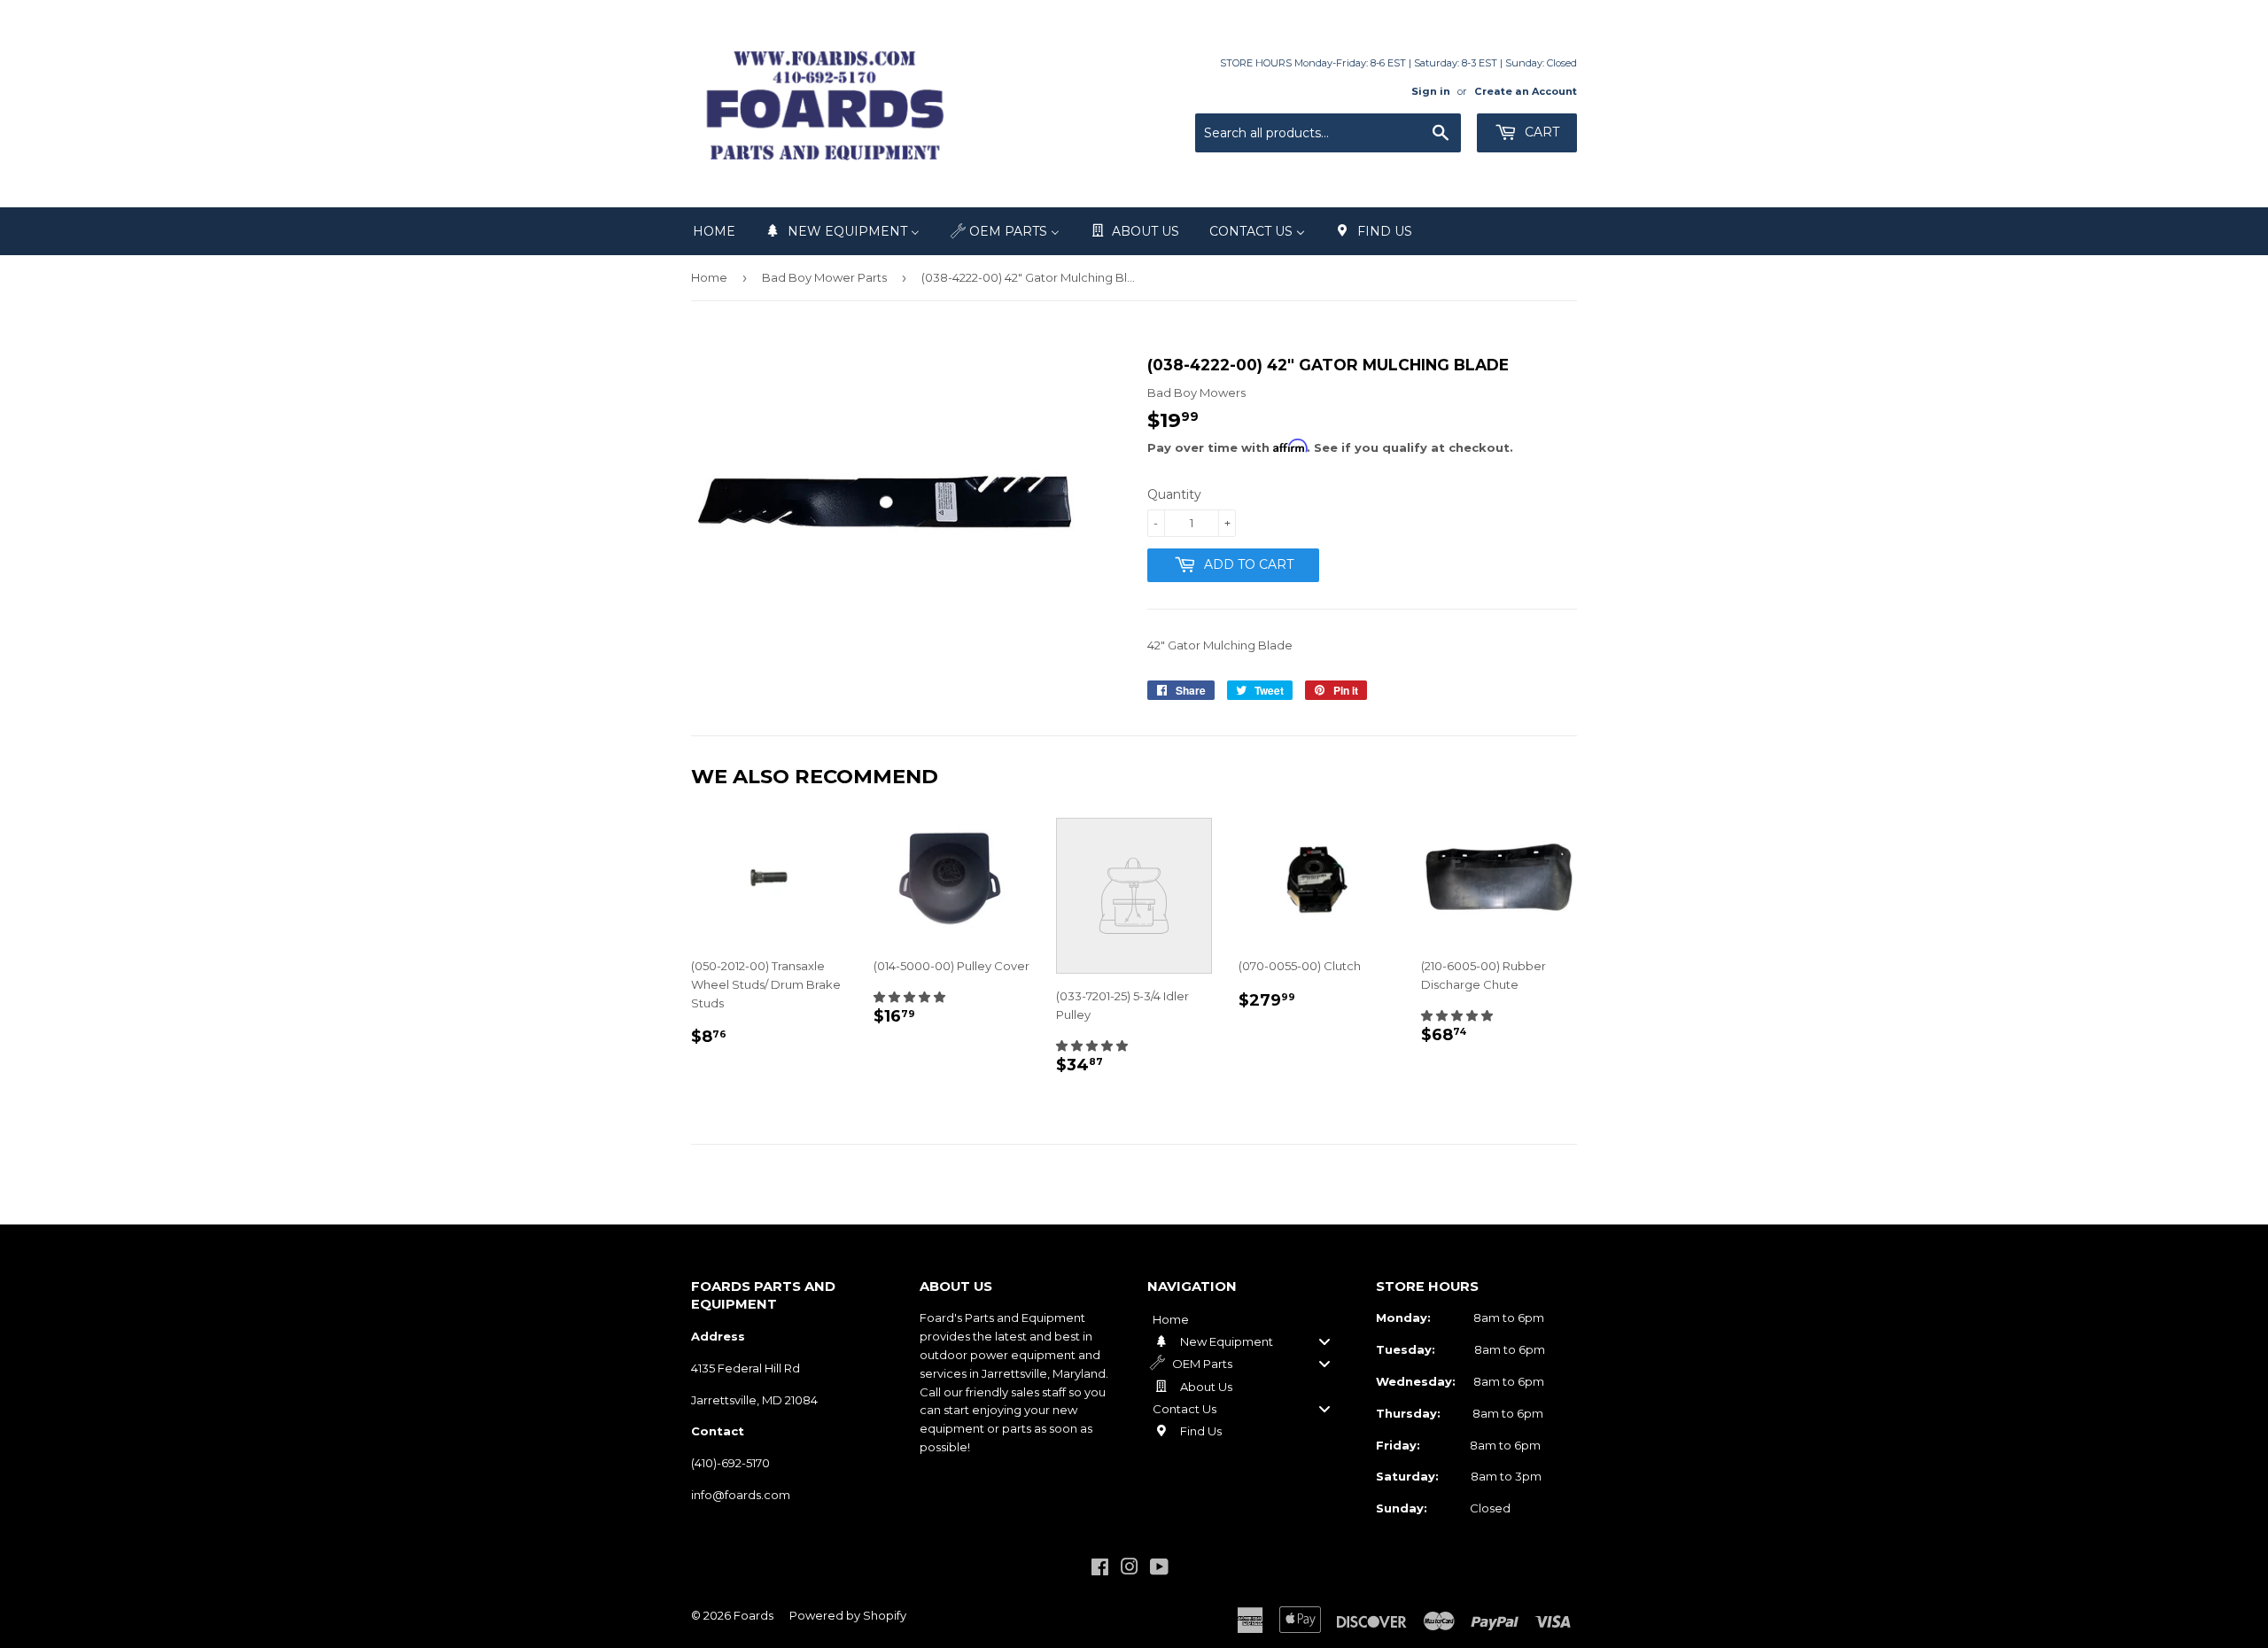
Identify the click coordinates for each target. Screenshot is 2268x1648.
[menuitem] (714, 231)
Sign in (1431, 91)
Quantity (1174, 494)
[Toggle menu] (1324, 1341)
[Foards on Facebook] (1100, 1569)
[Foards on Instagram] (1130, 1569)
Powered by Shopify (848, 1615)
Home (709, 277)
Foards (753, 1615)
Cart (1540, 132)
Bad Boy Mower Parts (824, 277)
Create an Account (1526, 91)
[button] (909, 997)
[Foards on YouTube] (1159, 1569)
